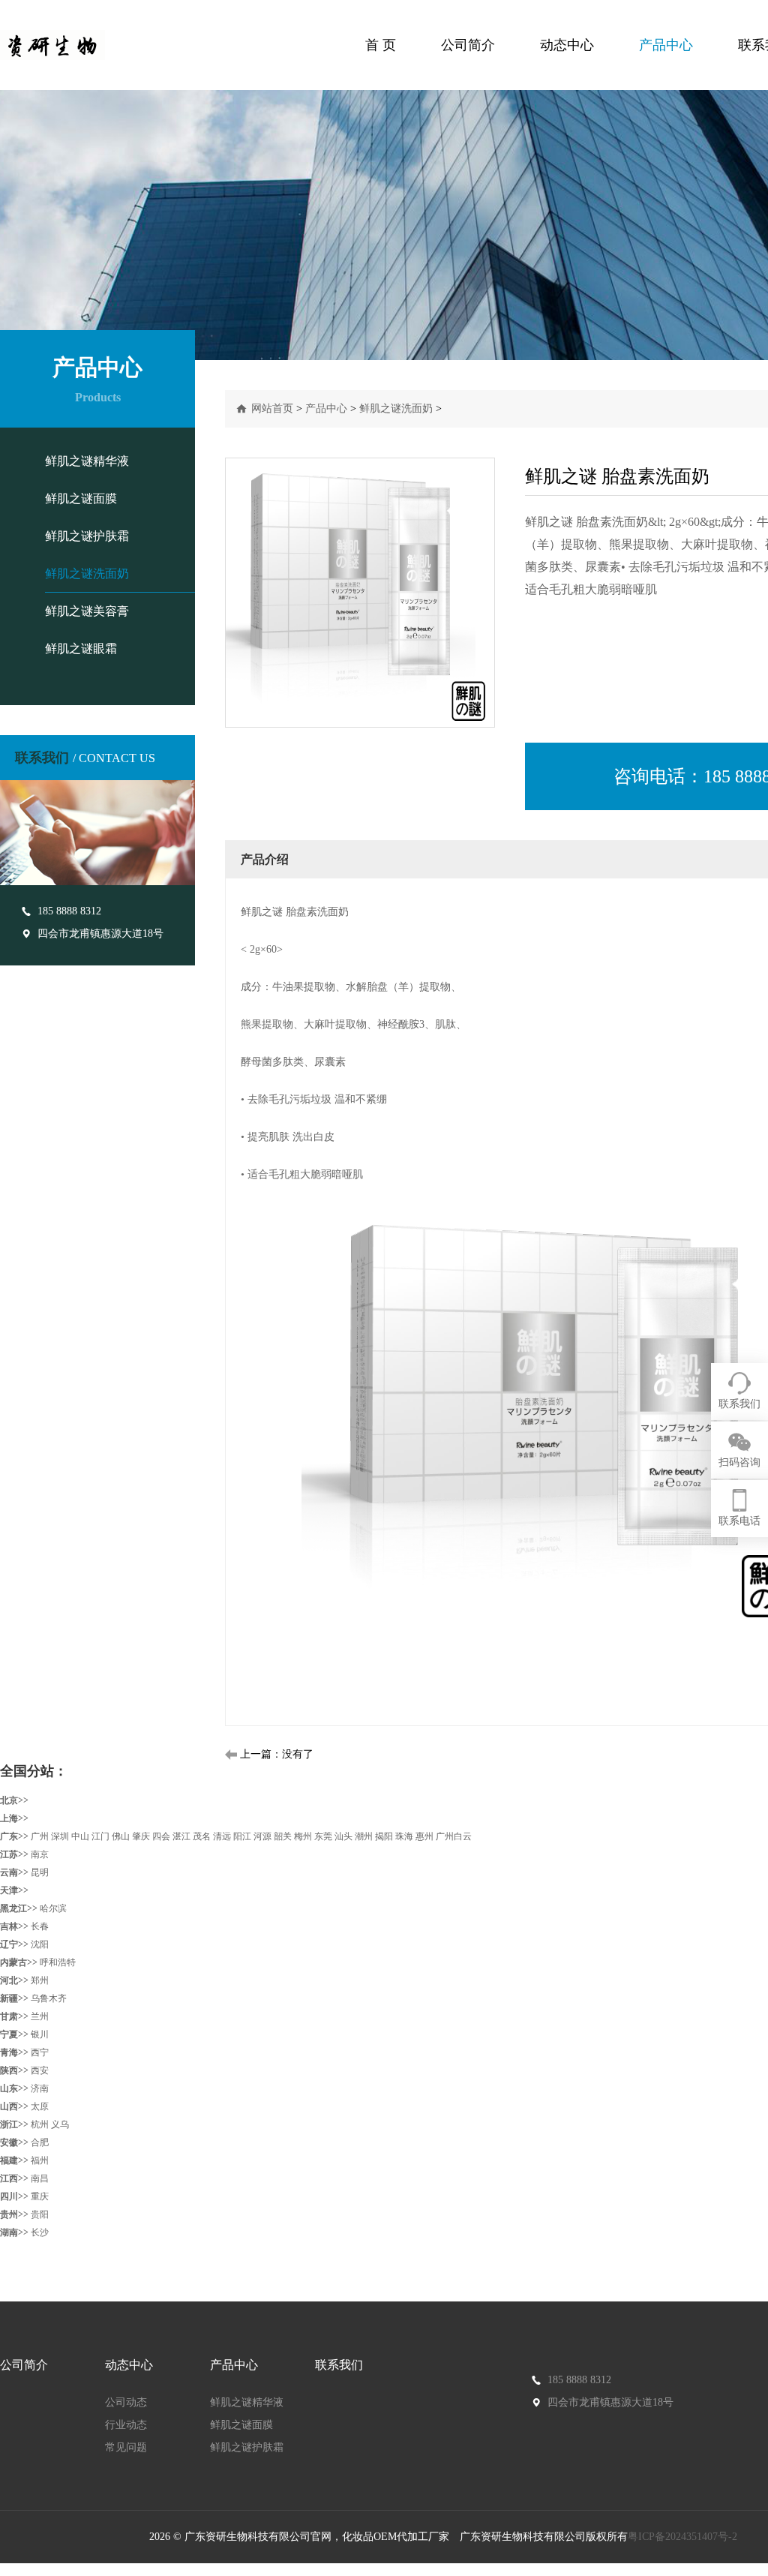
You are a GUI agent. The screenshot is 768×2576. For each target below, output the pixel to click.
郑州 (40, 1980)
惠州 (424, 1836)
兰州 (40, 2016)
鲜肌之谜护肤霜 (87, 536)
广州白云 (454, 1836)
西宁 (40, 2052)
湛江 (181, 1836)
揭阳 (384, 1836)
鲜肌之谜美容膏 (87, 611)
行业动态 (126, 2425)
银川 (40, 2034)
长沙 (40, 2232)
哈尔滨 (53, 1908)
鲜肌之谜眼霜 (81, 649)
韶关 (283, 1836)
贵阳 (40, 2214)
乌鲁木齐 (49, 1998)
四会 (161, 1836)
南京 (40, 1854)
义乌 (60, 2124)
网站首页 (272, 408)
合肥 (40, 2142)
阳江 (242, 1836)
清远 (222, 1836)
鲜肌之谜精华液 (87, 461)
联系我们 (339, 2365)
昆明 (40, 1872)
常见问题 (126, 2447)
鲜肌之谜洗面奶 (87, 573)
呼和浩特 (58, 1962)
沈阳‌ (40, 1944)
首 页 (381, 45)
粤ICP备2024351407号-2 (684, 2537)
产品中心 (666, 45)
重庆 (40, 2196)
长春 (40, 1926)
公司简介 (468, 45)
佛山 (121, 1836)
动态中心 (567, 45)
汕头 (343, 1836)
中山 (80, 1836)
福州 (40, 2160)
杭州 (40, 2124)
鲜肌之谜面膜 (81, 498)
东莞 (323, 1836)
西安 (40, 2070)
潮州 (364, 1836)
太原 (40, 2106)
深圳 (60, 1836)
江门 (100, 1836)
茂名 (202, 1836)
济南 (40, 2088)
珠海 (404, 1836)
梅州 (303, 1836)
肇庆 (141, 1836)
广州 (40, 1836)
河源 (262, 1836)
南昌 (40, 2178)
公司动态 (126, 2402)
